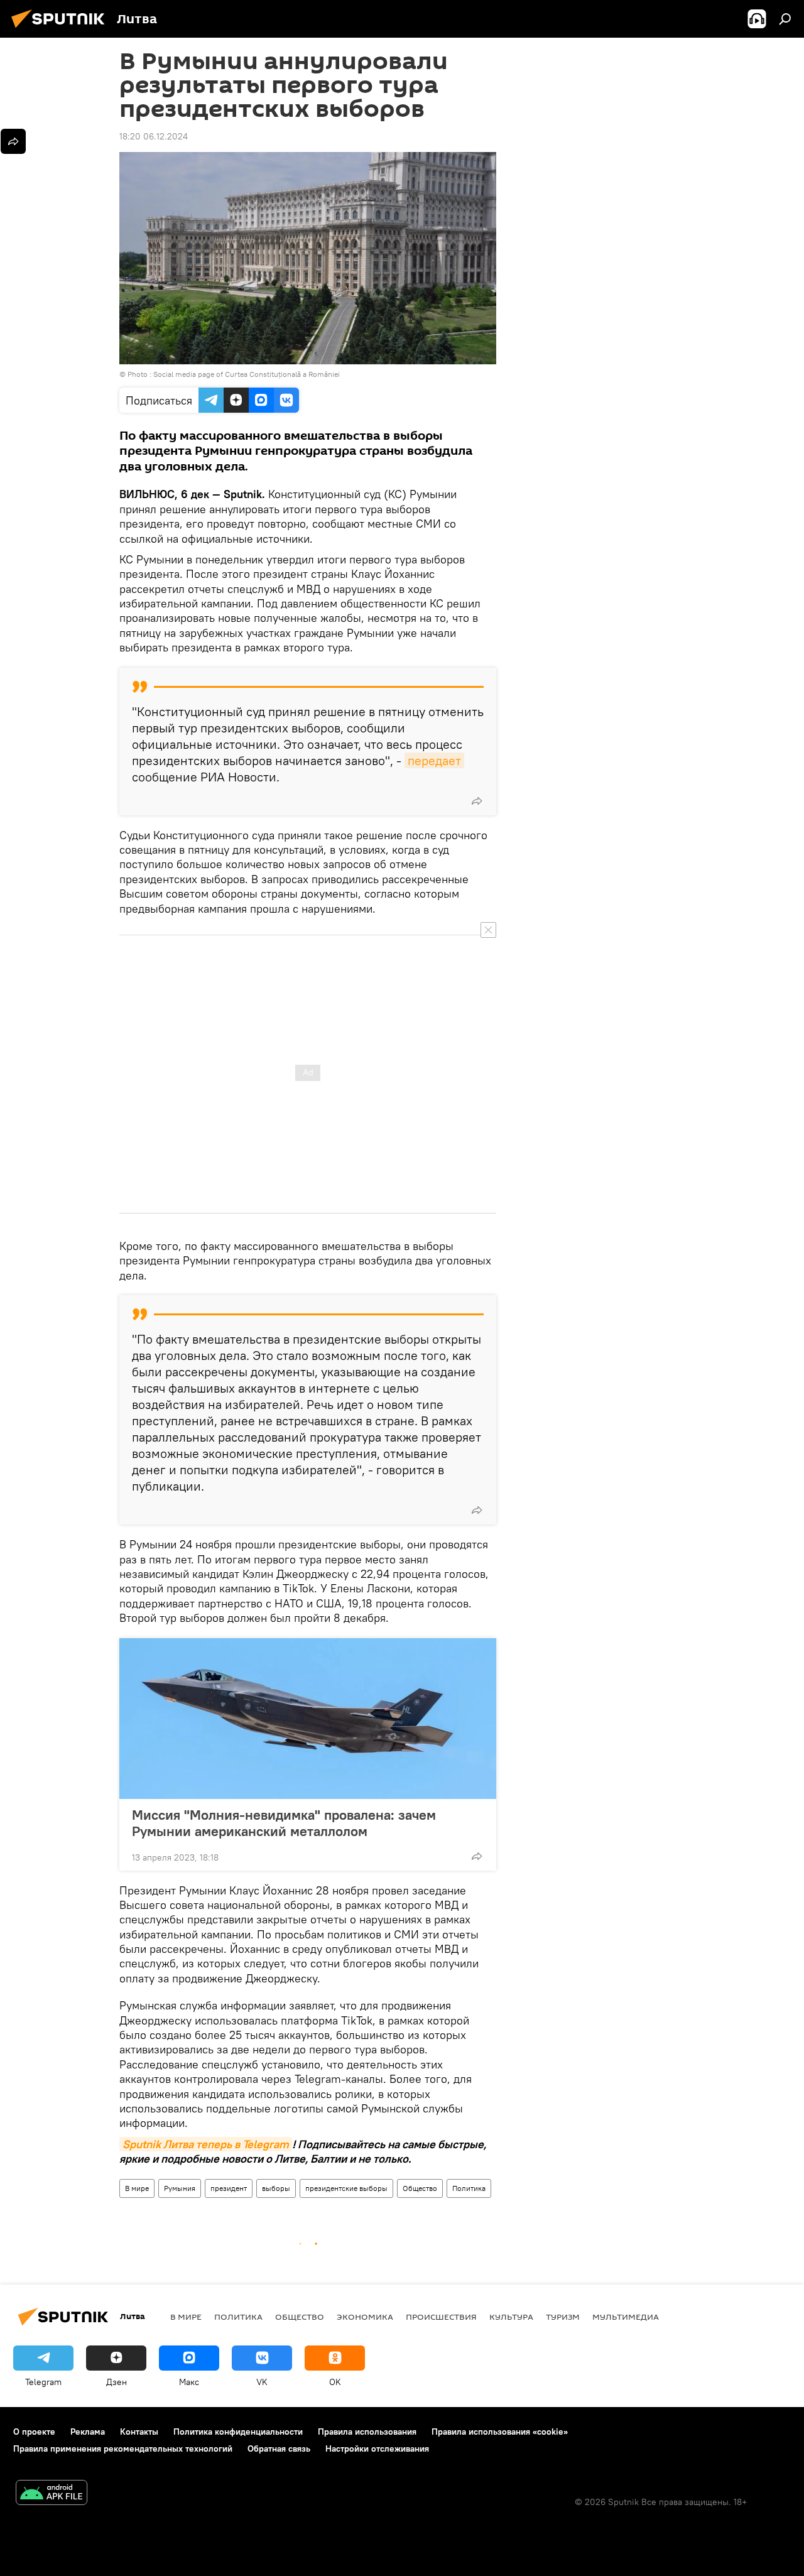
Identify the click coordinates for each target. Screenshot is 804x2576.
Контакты (139, 2432)
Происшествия (441, 2317)
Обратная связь (279, 2448)
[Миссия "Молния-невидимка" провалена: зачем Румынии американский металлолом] (308, 1719)
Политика (469, 2188)
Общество (420, 2188)
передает (434, 760)
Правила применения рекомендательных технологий (123, 2448)
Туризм (563, 2317)
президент (229, 2188)
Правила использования (367, 2432)
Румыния (180, 2188)
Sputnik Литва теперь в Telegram (206, 2144)
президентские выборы (346, 2188)
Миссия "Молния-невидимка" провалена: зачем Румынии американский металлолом (284, 1823)
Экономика (365, 2317)
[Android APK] (52, 2494)
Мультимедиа (626, 2317)
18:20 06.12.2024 (154, 136)
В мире (137, 2188)
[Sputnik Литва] (62, 30)
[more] (477, 801)
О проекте (34, 2432)
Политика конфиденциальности (238, 2432)
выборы (276, 2188)
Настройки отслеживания (377, 2448)
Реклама (88, 2432)
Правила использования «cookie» (500, 2432)
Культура (511, 2317)
